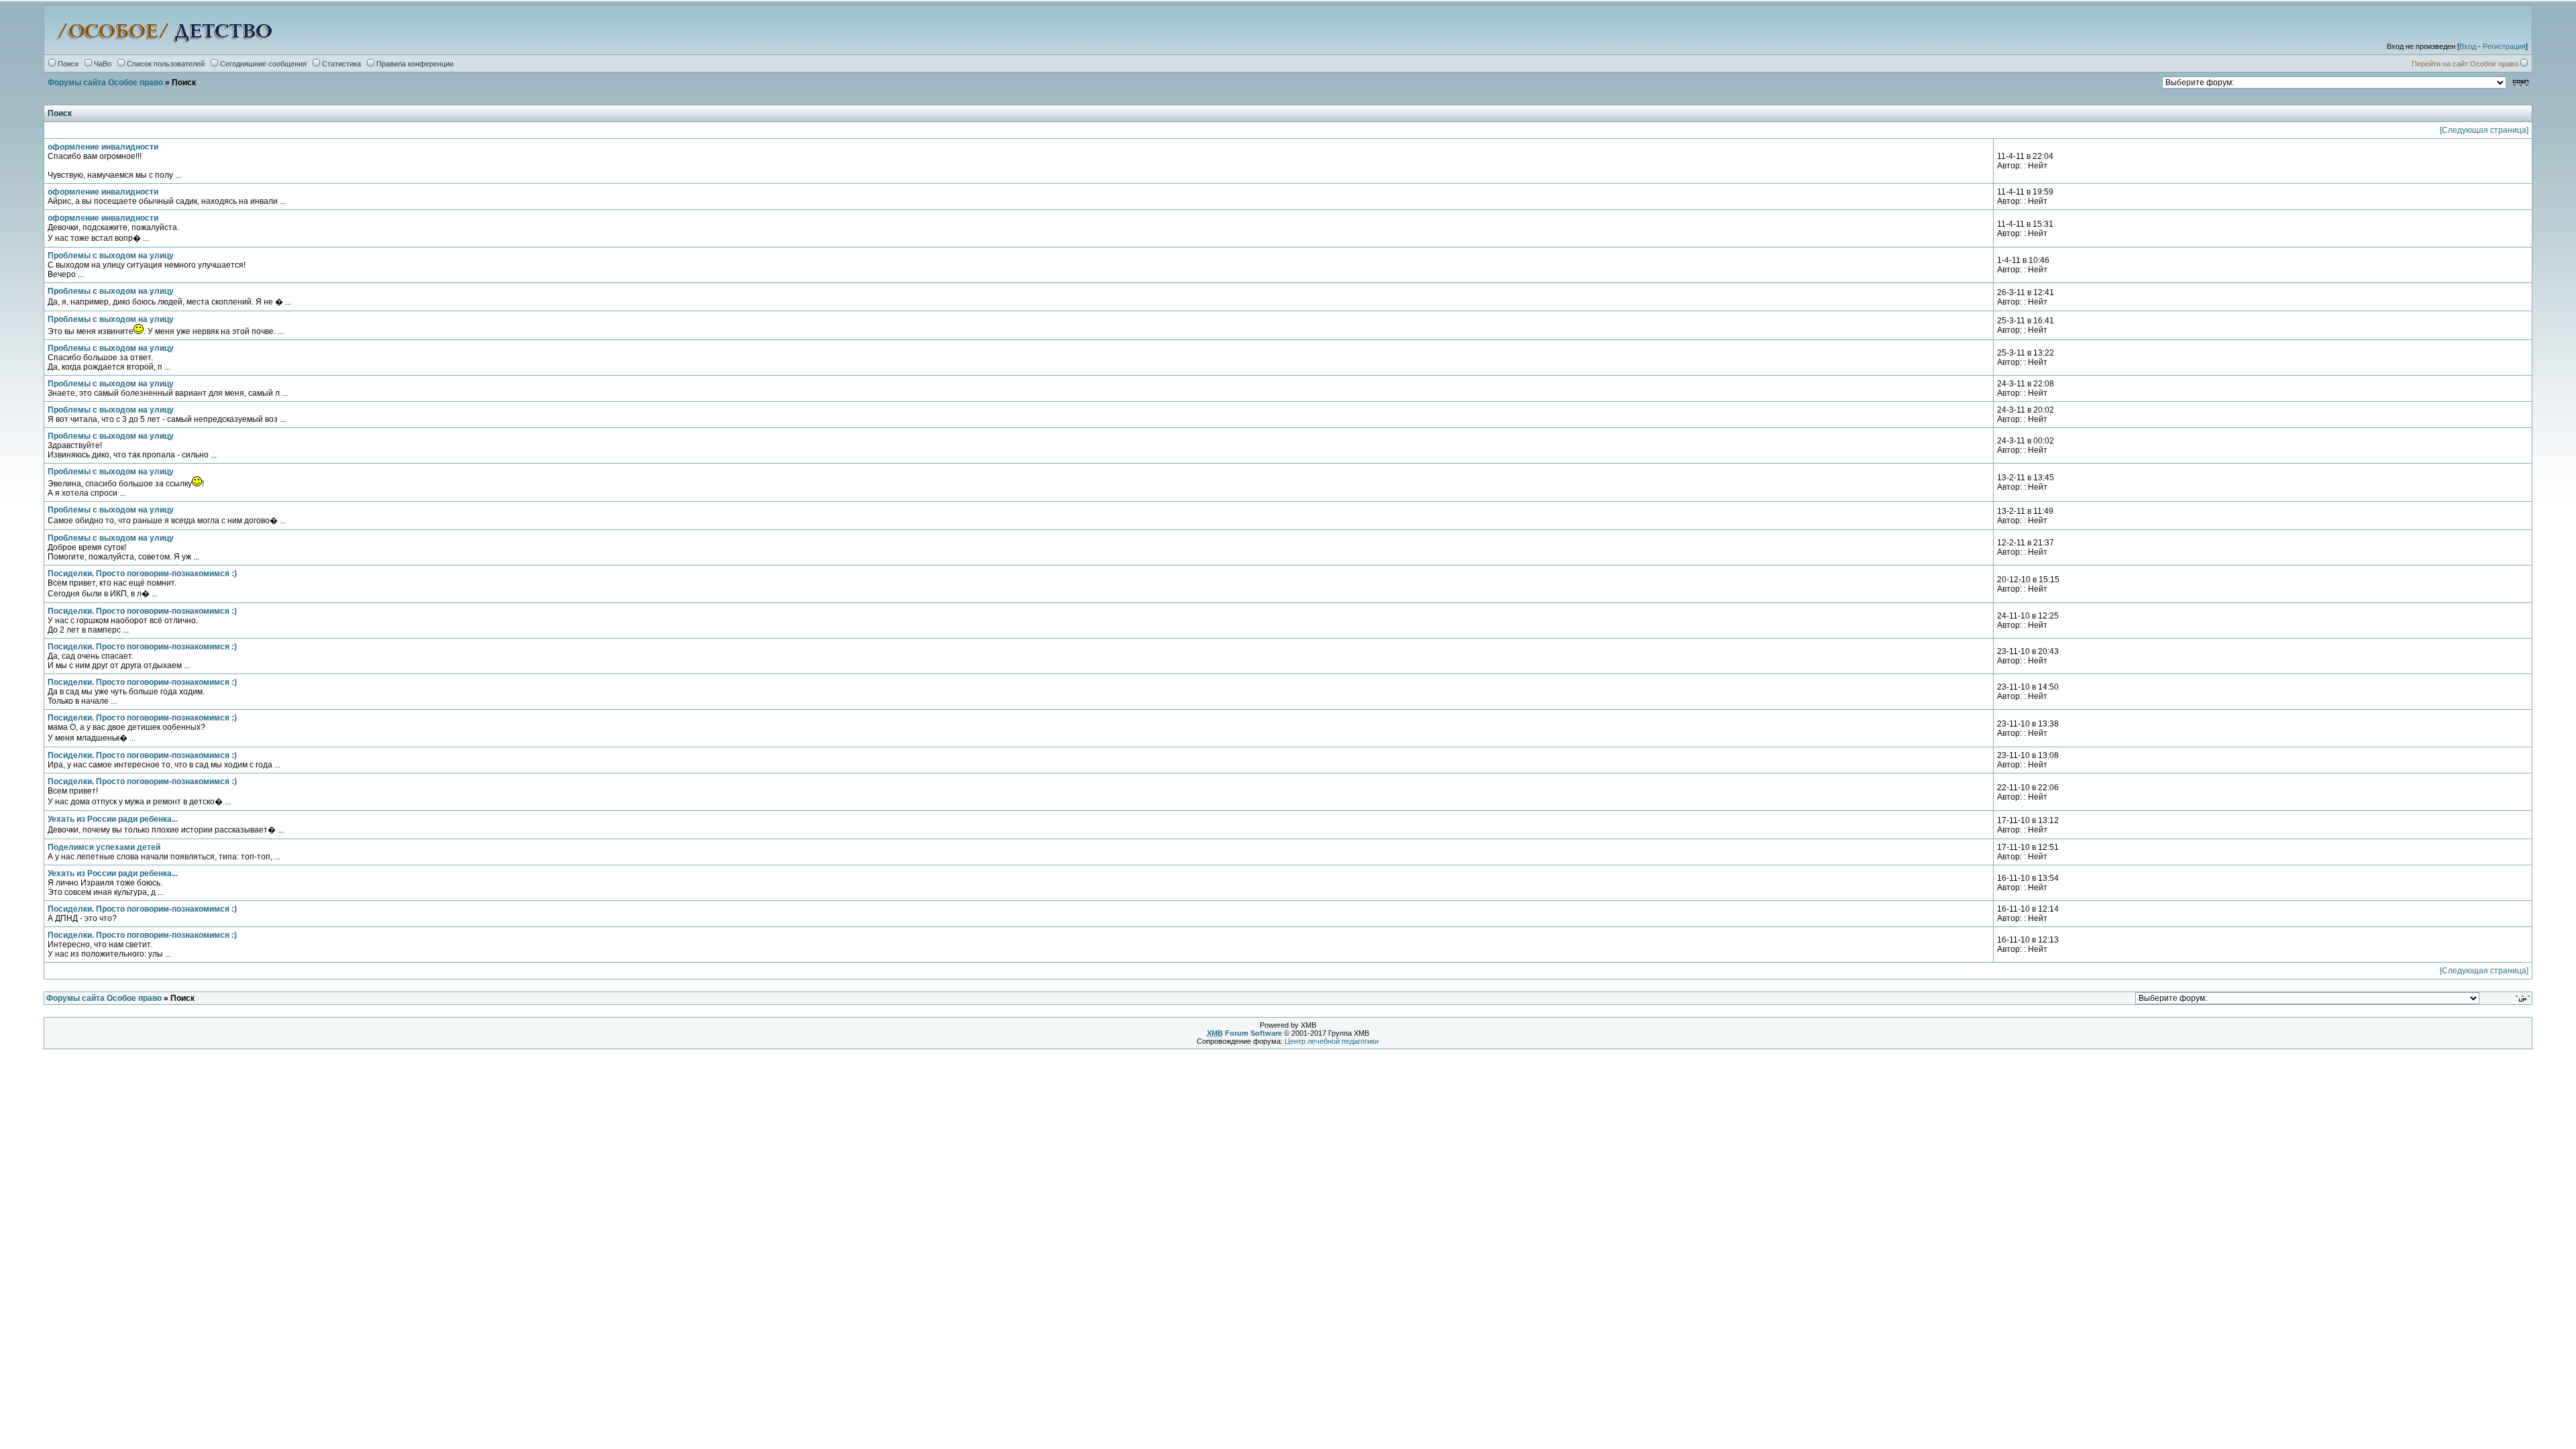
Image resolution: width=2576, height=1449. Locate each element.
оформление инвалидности (103, 147)
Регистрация (2504, 46)
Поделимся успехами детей (104, 847)
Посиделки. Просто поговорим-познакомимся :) (142, 574)
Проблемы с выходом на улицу (111, 256)
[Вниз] (2521, 82)
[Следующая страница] (2484, 130)
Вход (2468, 46)
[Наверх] (2524, 998)
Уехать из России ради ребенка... (113, 819)
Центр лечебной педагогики (1332, 1041)
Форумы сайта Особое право (105, 83)
